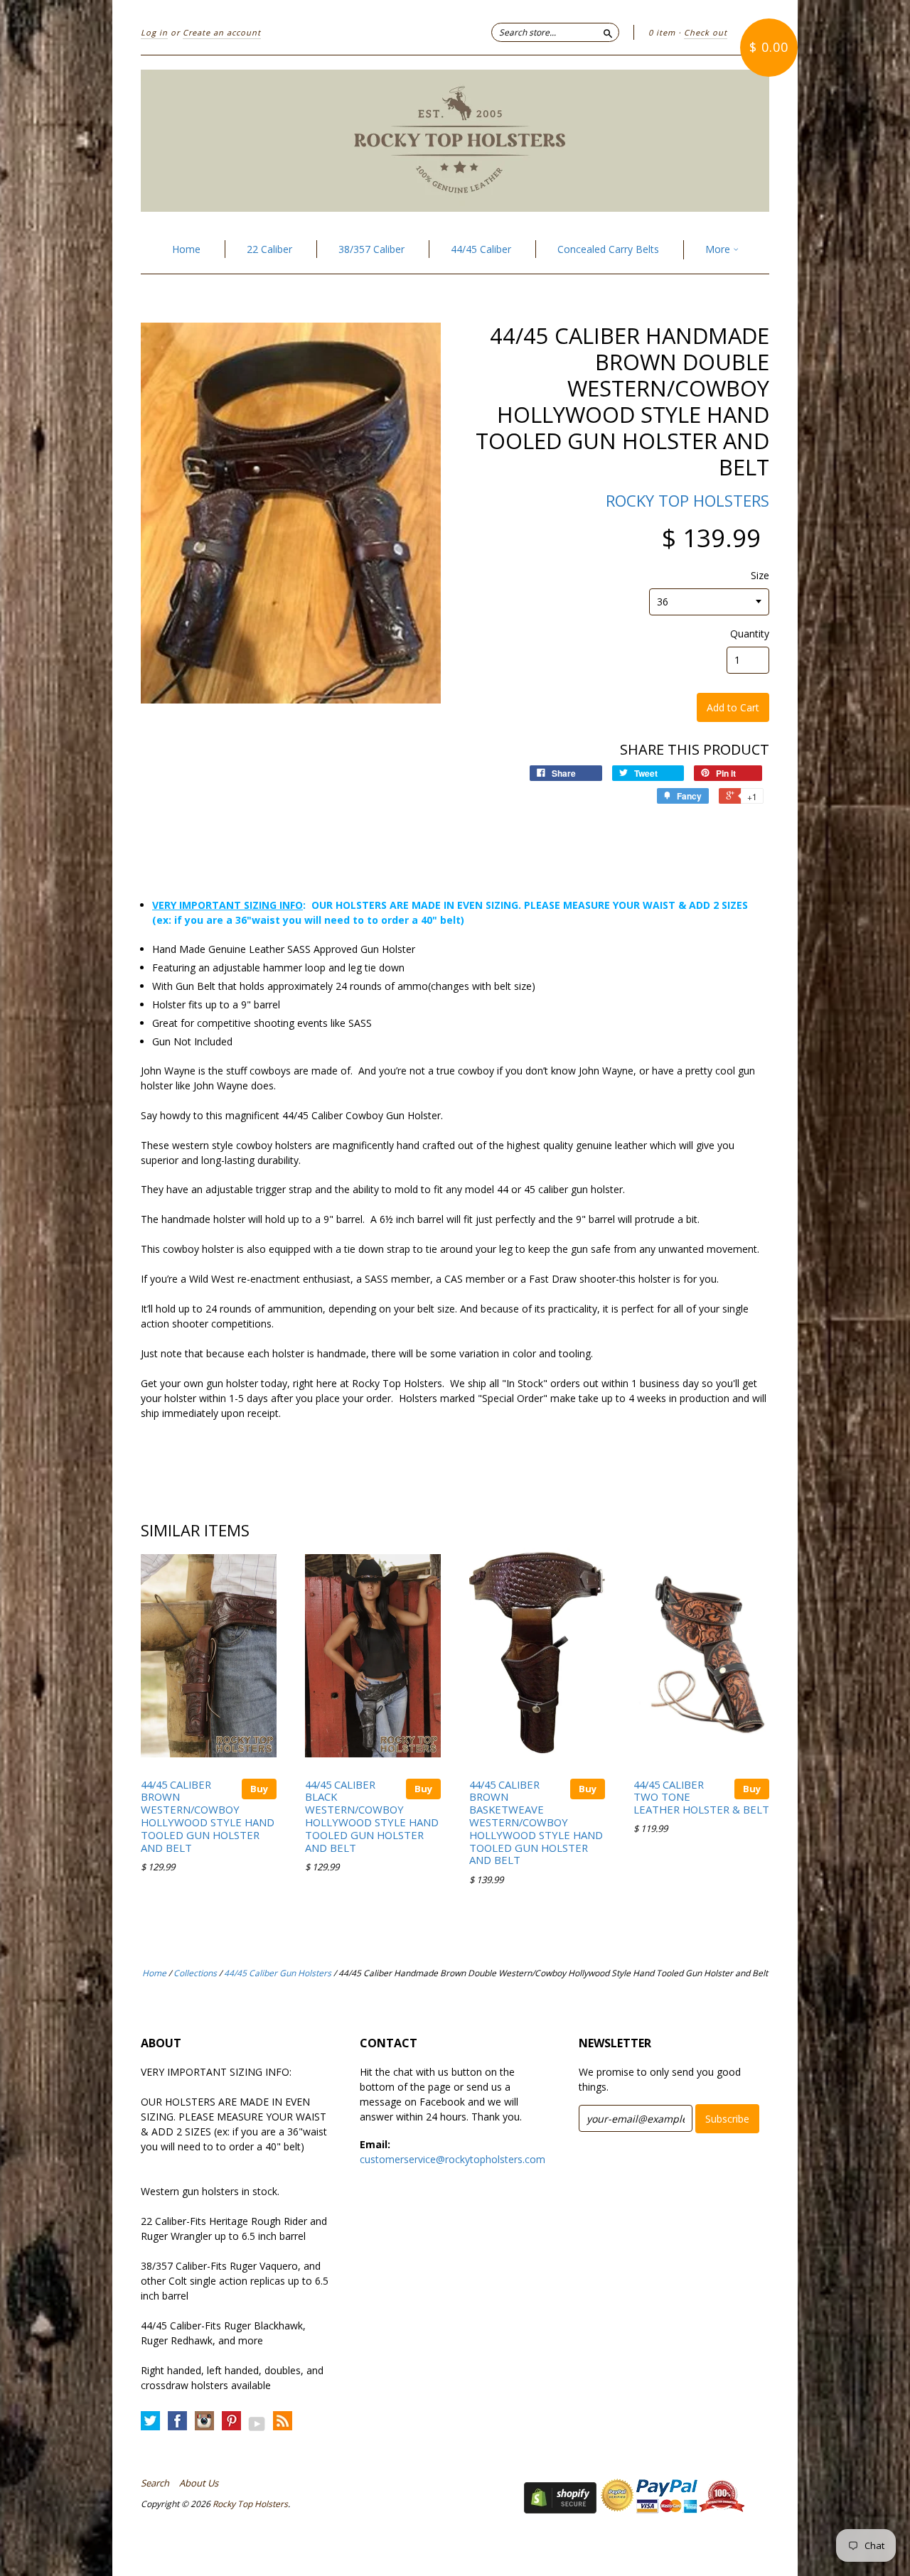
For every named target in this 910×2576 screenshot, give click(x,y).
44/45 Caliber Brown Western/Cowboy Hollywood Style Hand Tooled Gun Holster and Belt (208, 1816)
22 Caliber (269, 249)
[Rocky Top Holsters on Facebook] (177, 2421)
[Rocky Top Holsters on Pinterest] (231, 2421)
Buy (259, 1789)
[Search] (608, 32)
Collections (195, 1973)
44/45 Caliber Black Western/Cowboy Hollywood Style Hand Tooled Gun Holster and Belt (372, 1816)
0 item (662, 32)
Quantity (750, 634)
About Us (199, 2483)
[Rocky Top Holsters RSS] (283, 2421)
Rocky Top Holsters (687, 500)
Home (186, 249)
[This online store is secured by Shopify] (560, 2510)
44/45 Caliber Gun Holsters (278, 1973)
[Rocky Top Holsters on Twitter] (150, 2421)
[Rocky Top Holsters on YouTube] (257, 2424)
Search (155, 2483)
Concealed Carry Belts (608, 249)
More (719, 249)
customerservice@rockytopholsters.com (453, 2159)
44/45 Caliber (481, 249)
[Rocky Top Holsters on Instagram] (204, 2421)
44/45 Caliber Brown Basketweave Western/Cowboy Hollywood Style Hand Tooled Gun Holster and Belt (536, 1822)
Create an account (222, 32)
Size (760, 576)
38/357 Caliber (371, 249)
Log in (154, 32)
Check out (706, 32)
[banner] (455, 141)
